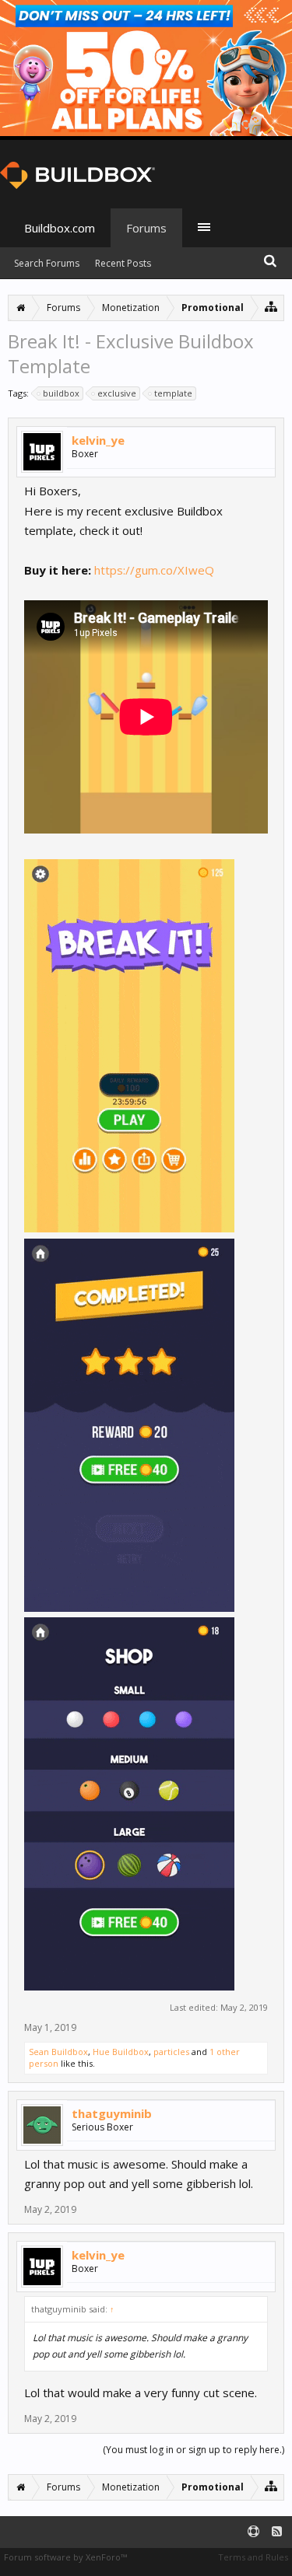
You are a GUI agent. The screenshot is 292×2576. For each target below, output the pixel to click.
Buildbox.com (60, 228)
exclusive (117, 393)
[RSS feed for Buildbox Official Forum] (277, 2532)
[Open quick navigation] (271, 306)
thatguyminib (112, 2113)
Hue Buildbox (121, 2052)
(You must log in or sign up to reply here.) (193, 2450)
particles (171, 2052)
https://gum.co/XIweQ (154, 570)
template (173, 393)
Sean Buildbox (58, 2052)
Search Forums (47, 263)
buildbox (61, 393)
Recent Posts (123, 263)
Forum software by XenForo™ (65, 2557)
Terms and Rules (253, 2557)
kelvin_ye (98, 440)
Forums (146, 228)
